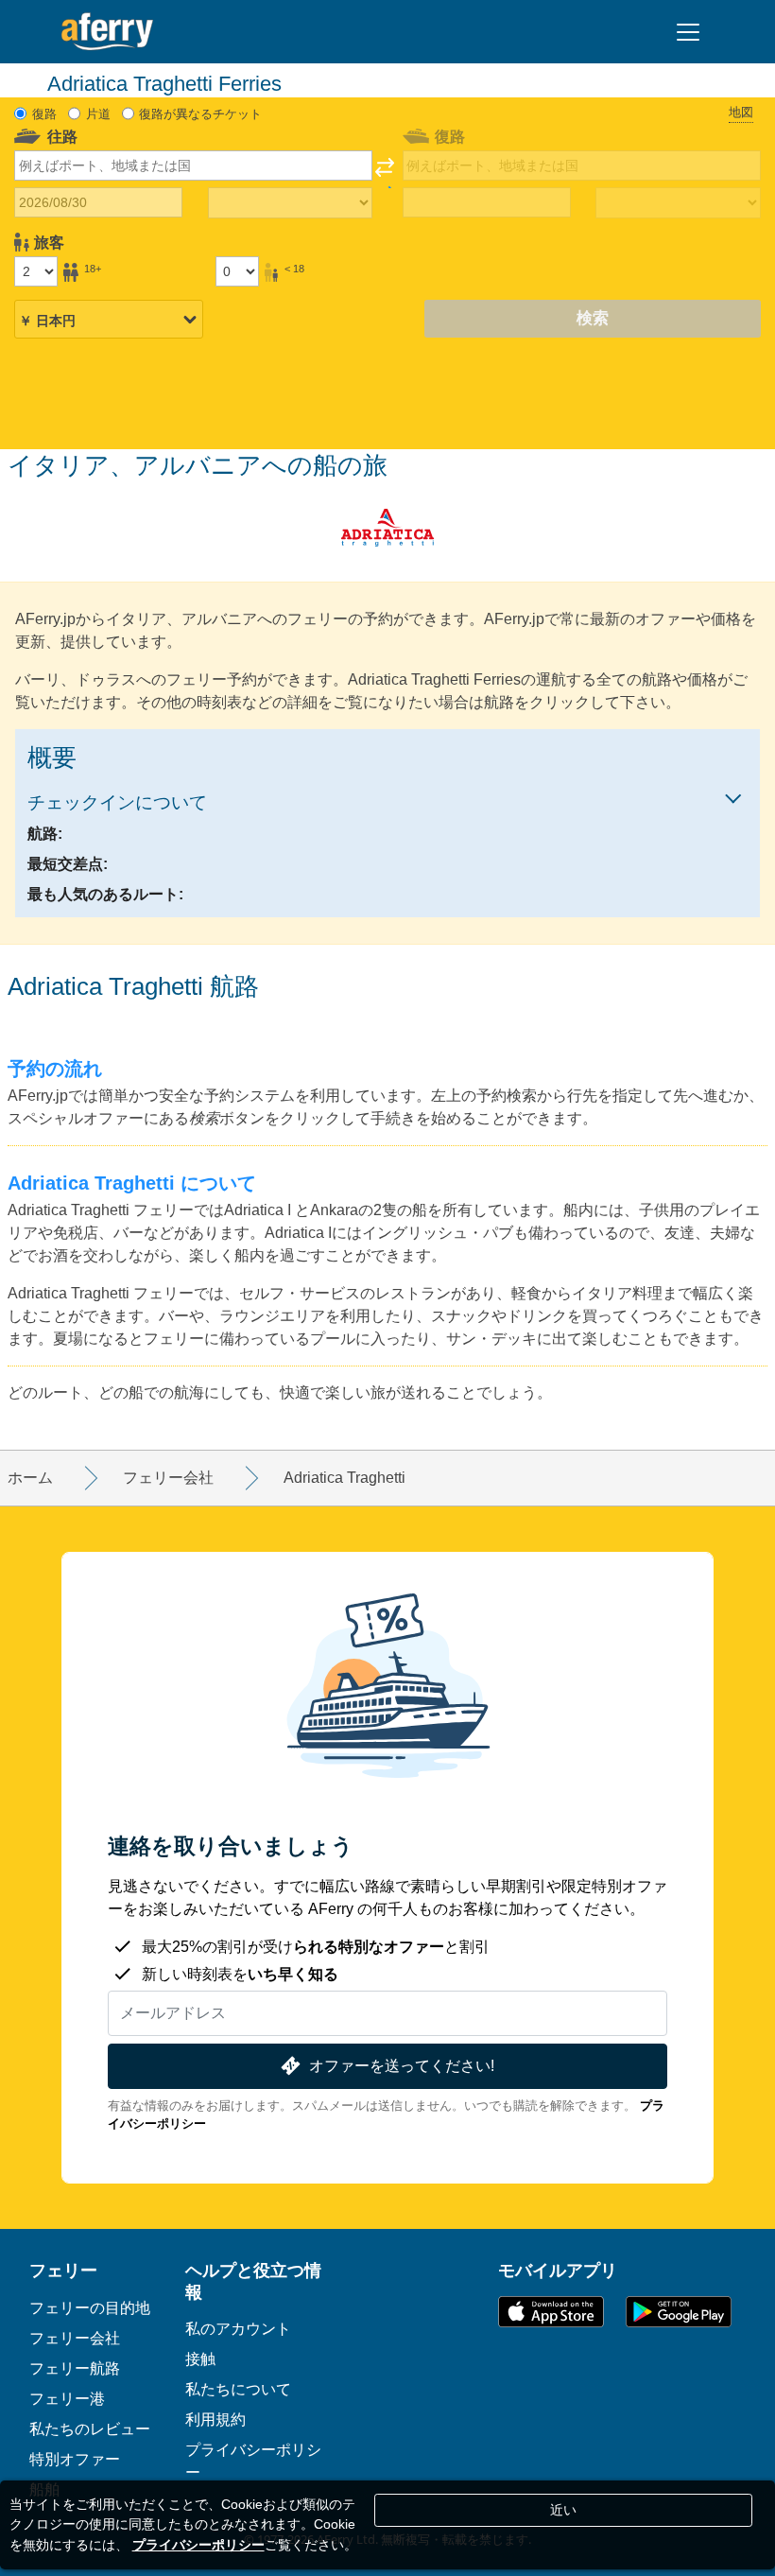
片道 (98, 114)
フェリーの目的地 (90, 2307)
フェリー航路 (75, 2368)
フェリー (63, 2270)
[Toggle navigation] (688, 32)
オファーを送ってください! (402, 2066)
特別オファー (75, 2459)
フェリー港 (67, 2398)
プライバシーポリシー (198, 2545)
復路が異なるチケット (200, 114)
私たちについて (238, 2389)
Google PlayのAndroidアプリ (679, 2312)
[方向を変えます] (385, 173)
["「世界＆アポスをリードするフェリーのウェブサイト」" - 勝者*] (107, 32)
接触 (200, 2358)
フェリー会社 (75, 2338)
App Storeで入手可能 (551, 2312)
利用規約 (215, 2419)
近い (563, 2510)
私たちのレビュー (90, 2428)
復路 (44, 114)
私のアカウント (238, 2328)
